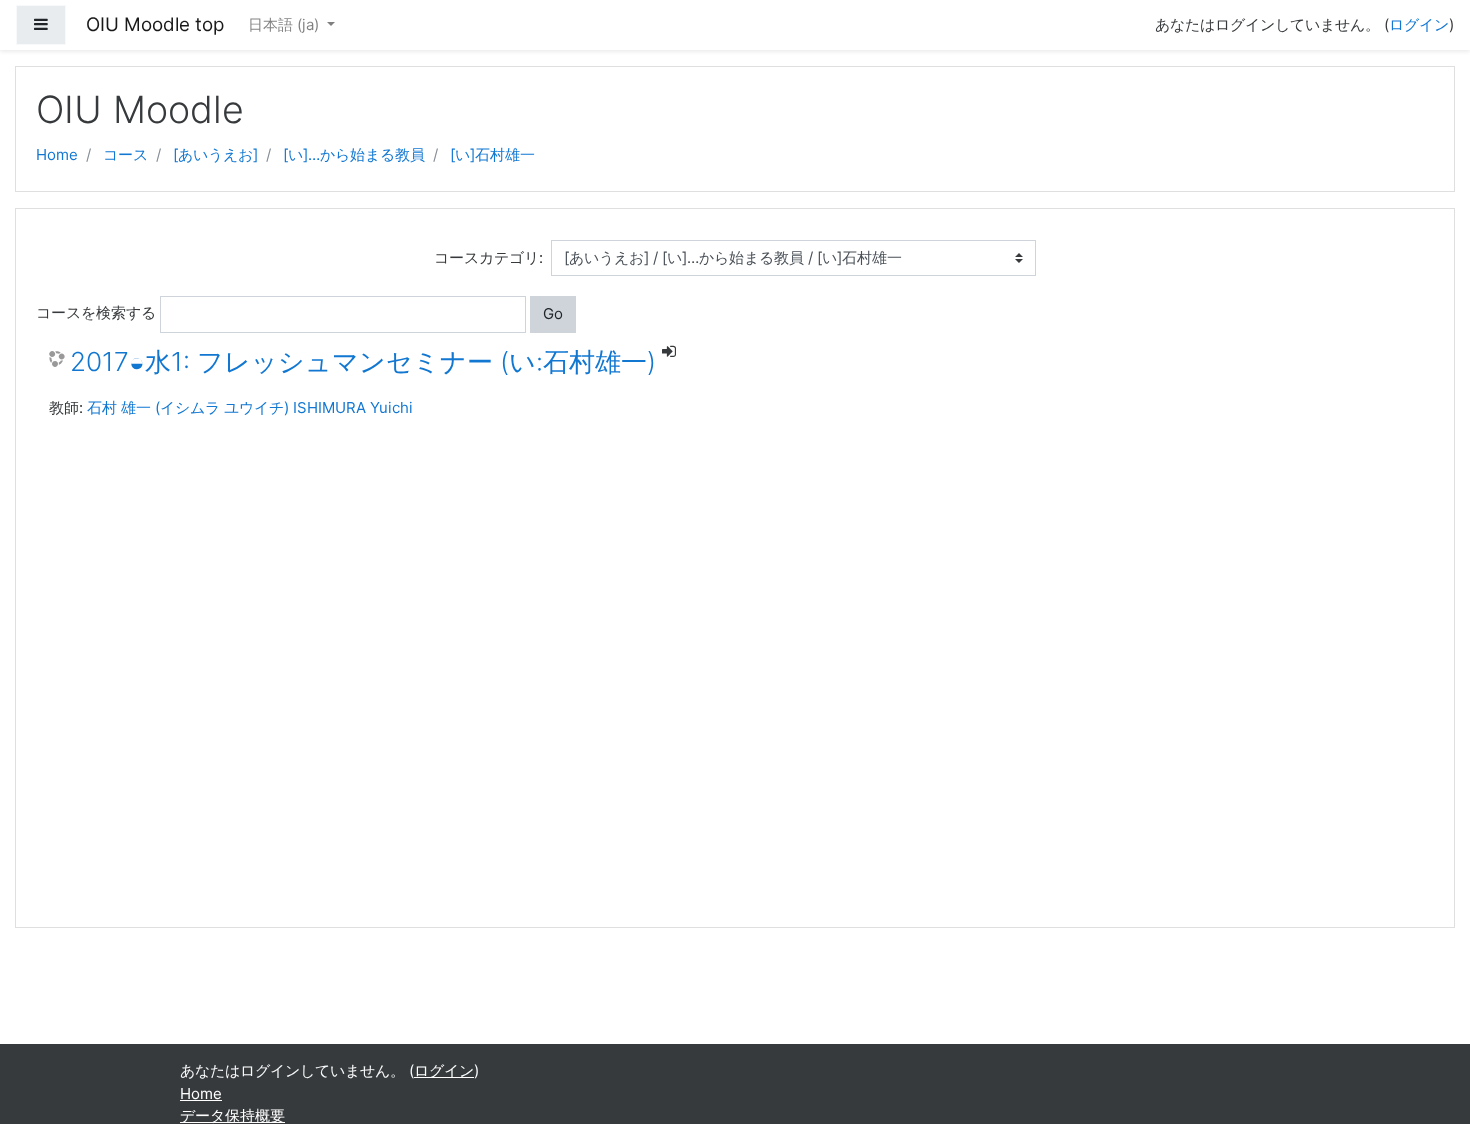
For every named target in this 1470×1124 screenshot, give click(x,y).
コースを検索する (96, 312)
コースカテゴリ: (488, 257)
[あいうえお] (215, 154)
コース (125, 154)
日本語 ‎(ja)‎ (285, 24)
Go (553, 313)
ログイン (1419, 24)
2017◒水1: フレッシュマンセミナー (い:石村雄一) (363, 361)
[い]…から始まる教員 (354, 154)
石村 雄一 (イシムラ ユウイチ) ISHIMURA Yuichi (250, 407)
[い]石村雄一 (492, 154)
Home (57, 154)
